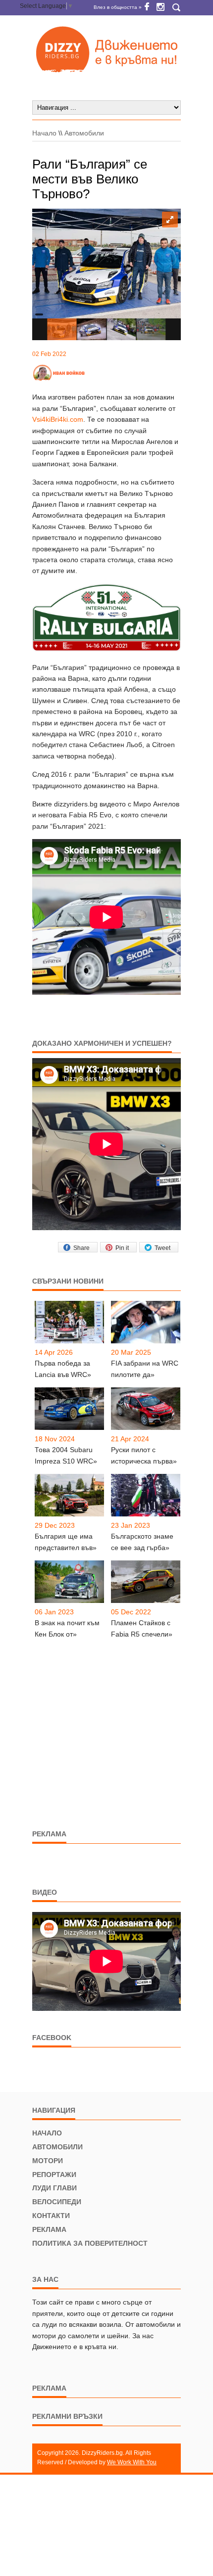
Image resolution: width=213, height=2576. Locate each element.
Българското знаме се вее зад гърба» (142, 1542)
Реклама (49, 2229)
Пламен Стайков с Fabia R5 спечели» (142, 1628)
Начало (44, 133)
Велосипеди (57, 2202)
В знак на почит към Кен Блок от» (67, 1628)
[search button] (176, 8)
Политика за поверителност (90, 2243)
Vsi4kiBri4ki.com (58, 419)
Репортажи (54, 2175)
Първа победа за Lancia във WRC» (63, 1369)
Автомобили (84, 133)
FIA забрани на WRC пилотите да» (145, 1369)
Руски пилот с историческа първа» (144, 1455)
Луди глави (54, 2188)
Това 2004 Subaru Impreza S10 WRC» (66, 1455)
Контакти (51, 2216)
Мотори (48, 2161)
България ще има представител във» (66, 1542)
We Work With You (132, 2462)
